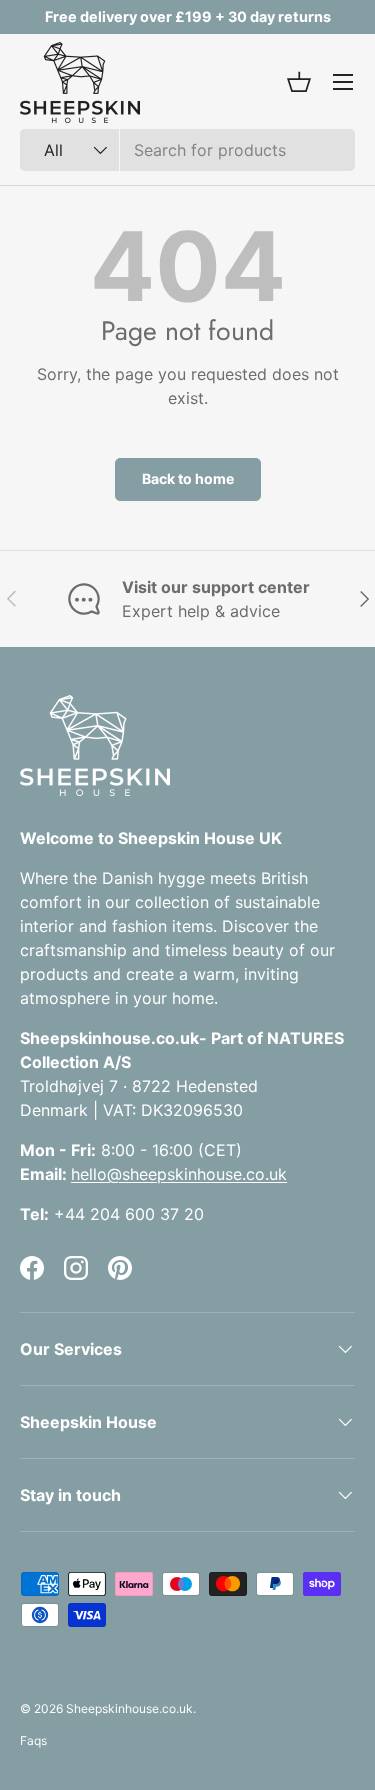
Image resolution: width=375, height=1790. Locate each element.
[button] (299, 82)
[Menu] (343, 82)
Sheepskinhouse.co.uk (129, 1708)
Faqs (33, 1740)
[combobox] (187, 150)
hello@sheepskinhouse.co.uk (179, 1174)
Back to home (188, 478)
